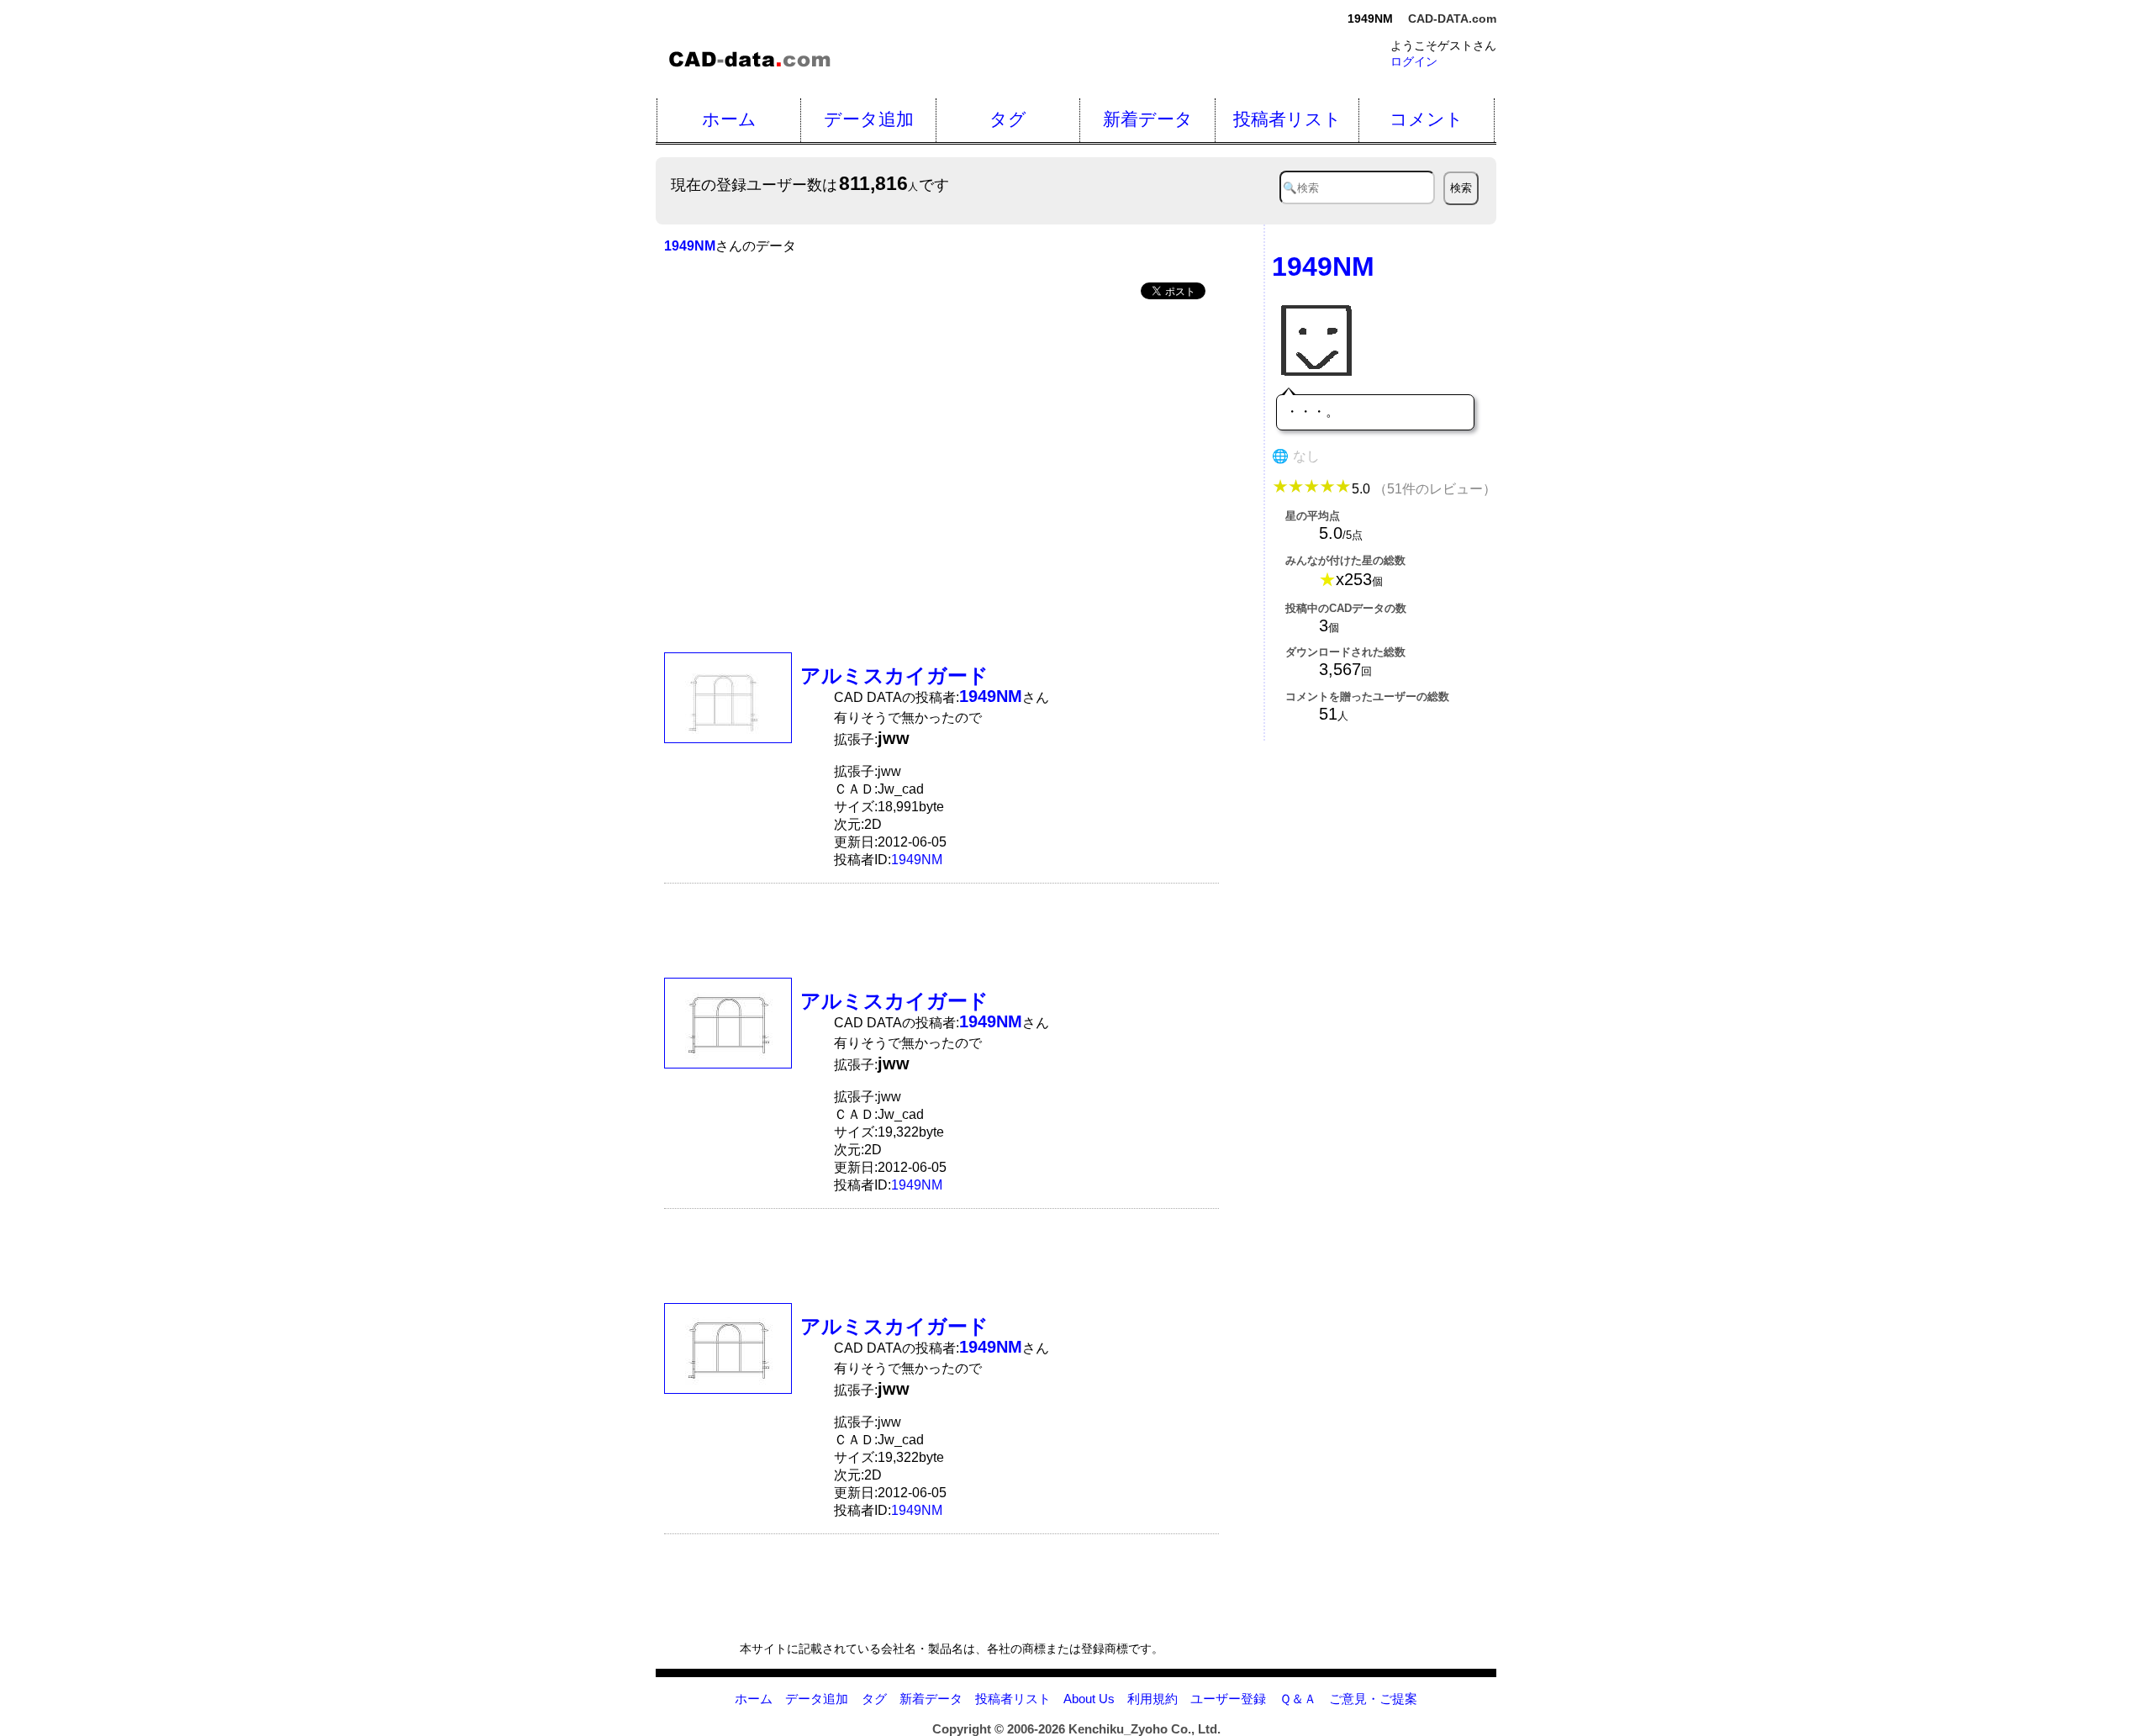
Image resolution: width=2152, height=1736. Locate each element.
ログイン (1414, 61)
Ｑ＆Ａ (1298, 1699)
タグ (1008, 119)
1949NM (917, 860)
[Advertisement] (941, 441)
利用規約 (1152, 1699)
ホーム (729, 119)
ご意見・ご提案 (1373, 1699)
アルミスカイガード (894, 675)
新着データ (1148, 119)
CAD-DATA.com (1452, 18)
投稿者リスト (1287, 119)
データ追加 (869, 119)
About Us (1089, 1699)
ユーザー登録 (1228, 1699)
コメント (1427, 119)
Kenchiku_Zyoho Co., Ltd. (1145, 1729)
